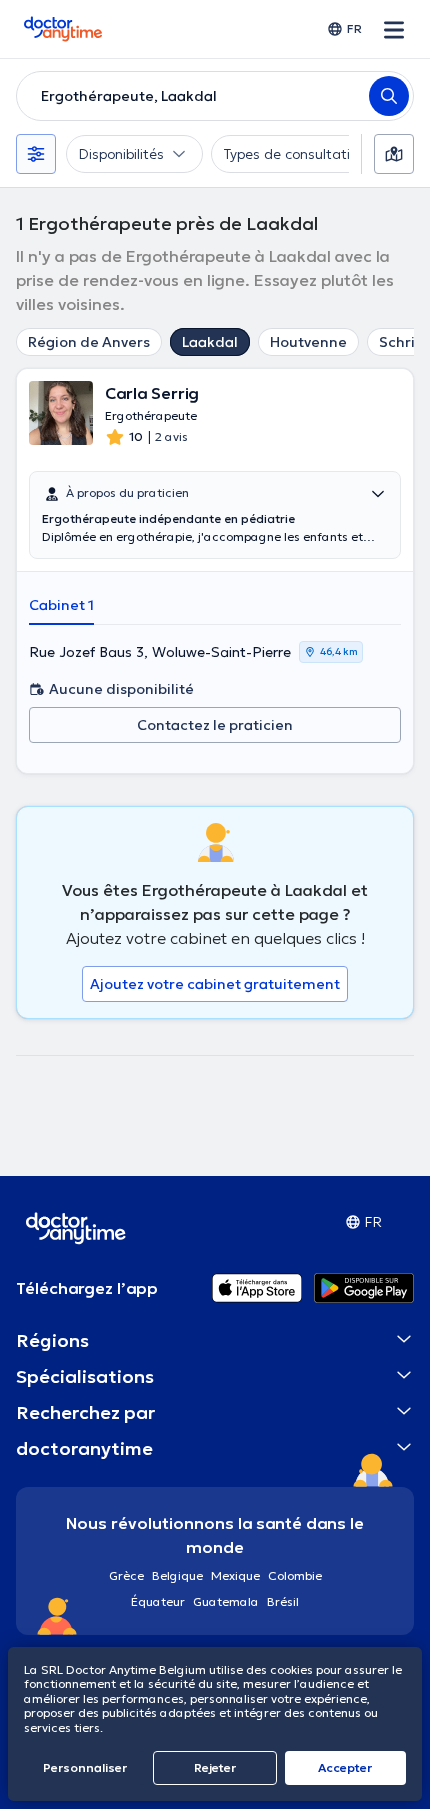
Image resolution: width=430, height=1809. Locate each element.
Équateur (158, 1601)
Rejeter (215, 1767)
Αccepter (345, 1767)
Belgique (177, 1575)
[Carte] (394, 154)
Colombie (295, 1575)
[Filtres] (36, 154)
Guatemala (226, 1601)
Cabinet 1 (61, 605)
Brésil (283, 1601)
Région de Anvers (89, 342)
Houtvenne (308, 342)
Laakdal (210, 342)
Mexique (235, 1575)
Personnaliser (85, 1767)
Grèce (126, 1575)
